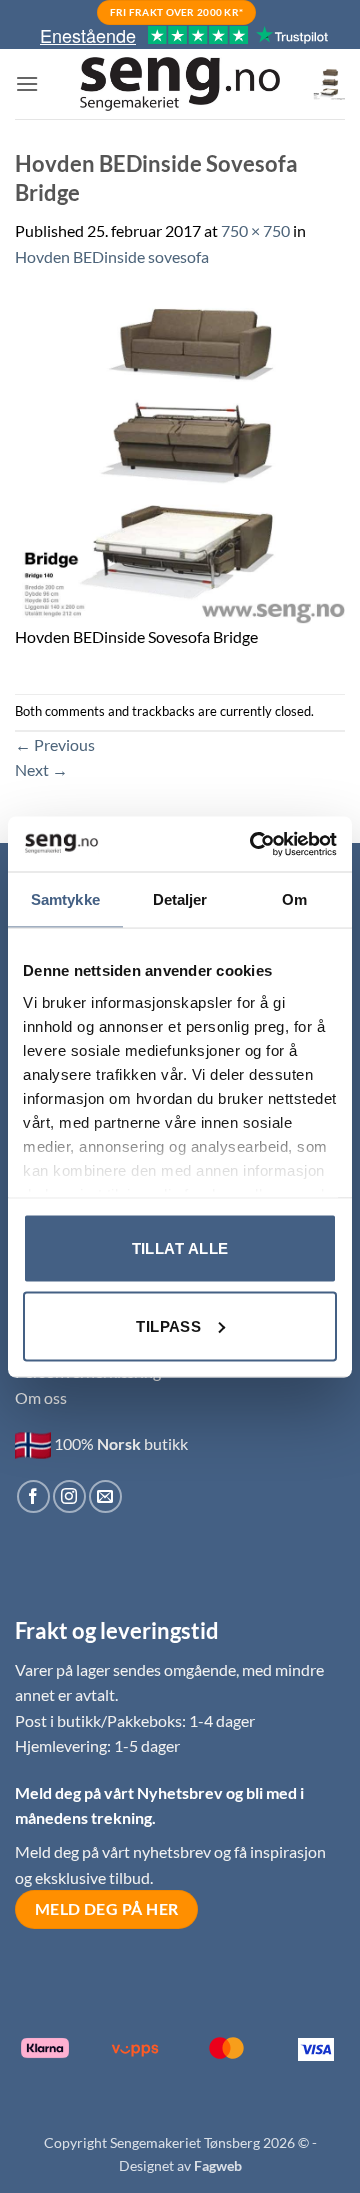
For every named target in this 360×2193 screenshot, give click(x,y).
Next (41, 769)
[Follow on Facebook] (33, 1496)
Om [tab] (294, 899)
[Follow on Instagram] (69, 1496)
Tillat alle (180, 1248)
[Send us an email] (105, 1496)
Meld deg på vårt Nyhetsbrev (120, 1792)
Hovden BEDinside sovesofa (112, 256)
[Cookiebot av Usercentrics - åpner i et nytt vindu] (254, 844)
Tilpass (168, 1325)
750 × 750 (255, 230)
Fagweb (218, 2165)
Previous (55, 744)
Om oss (41, 1397)
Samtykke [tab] (65, 899)
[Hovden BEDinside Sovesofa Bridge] (180, 456)
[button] (27, 83)
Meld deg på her (107, 1909)
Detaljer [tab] (180, 899)
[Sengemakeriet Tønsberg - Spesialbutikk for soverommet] (180, 84)
